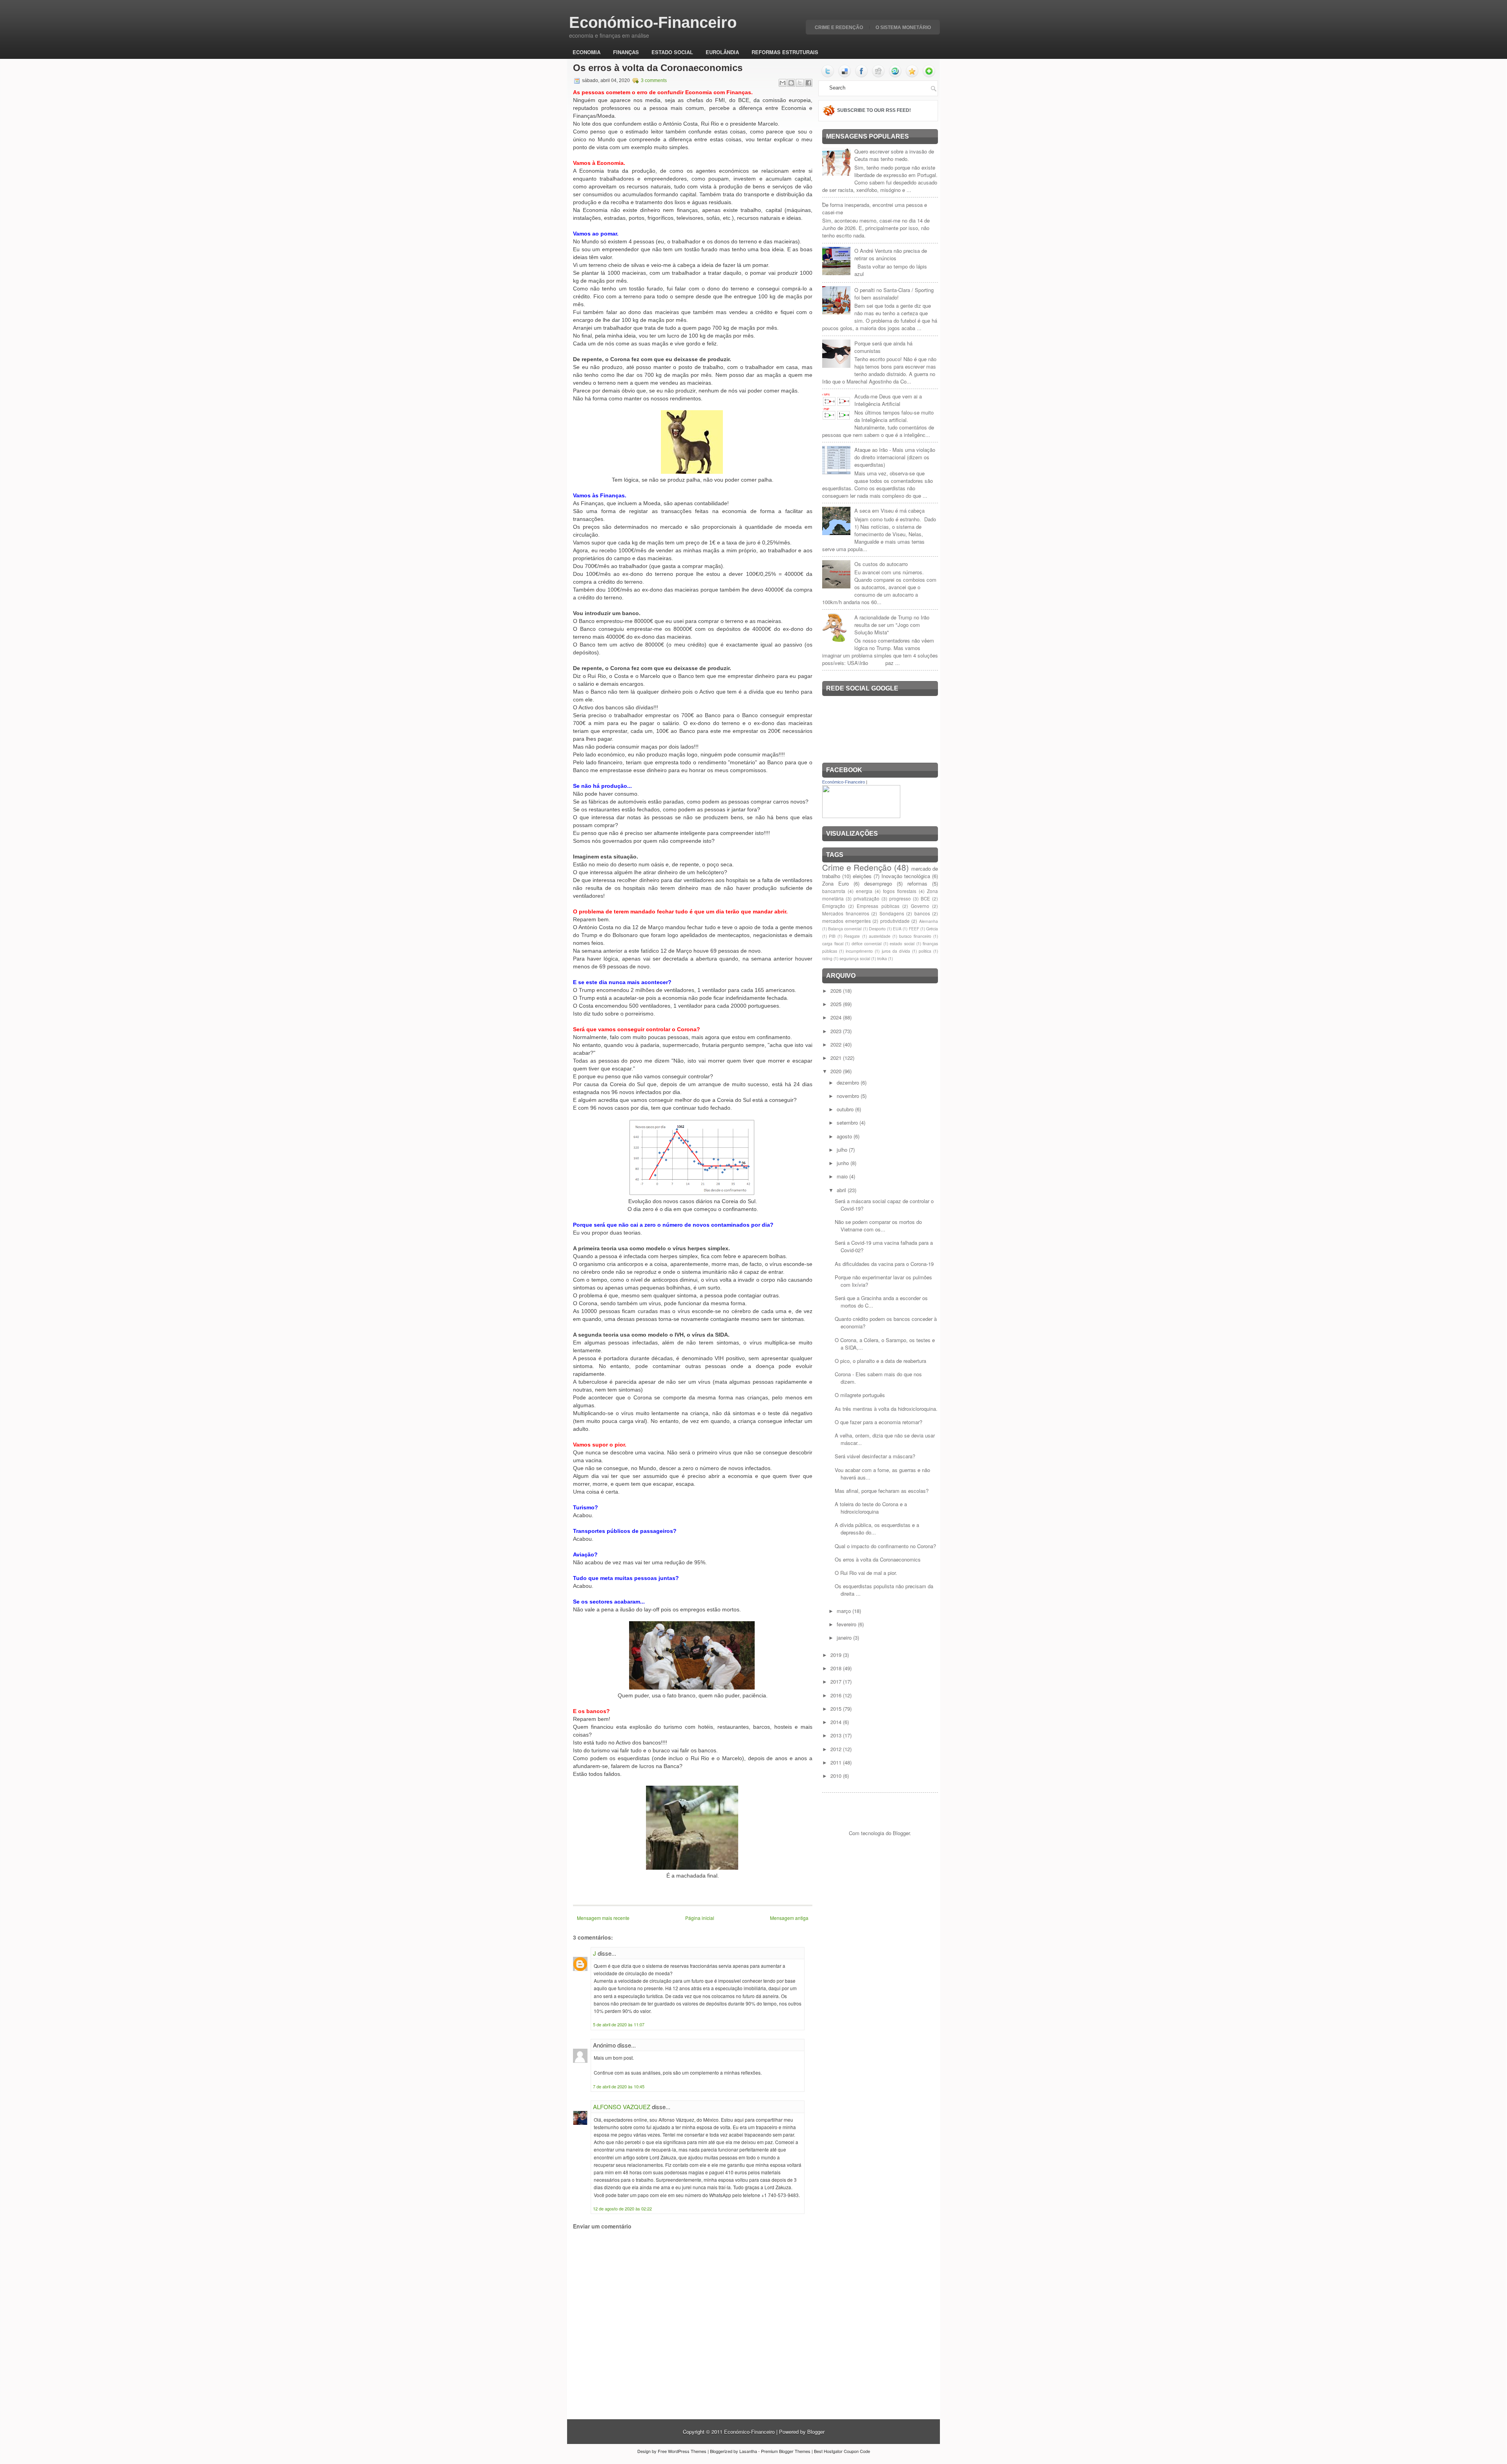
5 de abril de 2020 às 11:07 (619, 2024)
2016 (837, 1695)
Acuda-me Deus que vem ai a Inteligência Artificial (888, 400)
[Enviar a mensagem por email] (783, 83)
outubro (846, 1109)
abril (842, 1190)
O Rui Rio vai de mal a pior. (866, 1573)
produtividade (895, 921)
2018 (837, 1668)
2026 (837, 991)
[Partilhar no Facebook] (808, 83)
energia (864, 891)
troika (882, 958)
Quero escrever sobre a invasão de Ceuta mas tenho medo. (894, 155)
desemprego (878, 883)
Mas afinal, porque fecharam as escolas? (882, 1491)
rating (827, 958)
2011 (837, 1762)
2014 (837, 1722)
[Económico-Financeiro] (861, 816)
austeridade (880, 936)
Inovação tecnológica (906, 876)
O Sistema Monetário (903, 27)
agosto (845, 1136)
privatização (867, 899)
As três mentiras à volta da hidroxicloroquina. (886, 1409)
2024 (837, 1017)
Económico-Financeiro (653, 22)
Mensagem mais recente (603, 1918)
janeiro (845, 1637)
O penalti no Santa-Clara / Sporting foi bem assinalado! (894, 294)
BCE (925, 899)
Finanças (626, 52)
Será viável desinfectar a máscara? (875, 1456)
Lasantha (748, 2451)
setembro (848, 1122)
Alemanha (929, 921)
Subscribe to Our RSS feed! (874, 110)
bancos (922, 913)
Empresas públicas (878, 906)
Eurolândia (722, 52)
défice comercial (867, 943)
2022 (837, 1044)
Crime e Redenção (839, 27)
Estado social (672, 52)
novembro (849, 1096)
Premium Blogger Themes (786, 2451)
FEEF (914, 929)
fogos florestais (900, 891)
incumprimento (859, 951)
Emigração (834, 906)
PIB (832, 936)
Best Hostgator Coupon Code (842, 2451)
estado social (902, 943)
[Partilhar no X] (800, 83)
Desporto (877, 929)
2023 (837, 1031)
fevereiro (847, 1624)
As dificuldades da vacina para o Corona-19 (884, 1264)
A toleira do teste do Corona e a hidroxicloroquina (871, 1508)
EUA (897, 929)
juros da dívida (896, 951)
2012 (837, 1749)
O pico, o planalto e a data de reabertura (880, 1361)
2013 (837, 1735)
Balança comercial (845, 929)
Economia (587, 52)
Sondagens (892, 913)
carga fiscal (833, 943)
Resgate (852, 936)
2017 (837, 1681)
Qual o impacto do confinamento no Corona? (885, 1546)
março (845, 1611)
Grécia (932, 929)
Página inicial (700, 1918)
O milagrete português (860, 1395)
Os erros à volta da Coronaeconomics (658, 68)
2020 (837, 1071)
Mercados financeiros (846, 913)
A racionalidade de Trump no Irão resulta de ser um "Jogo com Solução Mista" (892, 625)
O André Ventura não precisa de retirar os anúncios (891, 254)
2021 (837, 1058)
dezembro (849, 1082)
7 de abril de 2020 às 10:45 (619, 2086)
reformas (917, 883)
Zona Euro (836, 883)
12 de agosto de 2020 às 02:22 (622, 2208)
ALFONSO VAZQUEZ (622, 2107)
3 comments (654, 80)
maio (843, 1176)
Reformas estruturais (785, 52)
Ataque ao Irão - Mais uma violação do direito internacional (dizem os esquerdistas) (895, 457)
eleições (862, 876)
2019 (837, 1655)
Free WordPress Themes (682, 2451)
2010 (837, 1776)
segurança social (855, 958)
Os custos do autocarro (881, 564)
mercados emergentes (847, 921)
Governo (920, 906)
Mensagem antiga (789, 1918)
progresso (900, 899)
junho (844, 1163)
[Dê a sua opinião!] (791, 83)
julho (843, 1150)
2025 (837, 1004)
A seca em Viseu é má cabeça (889, 511)
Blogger (901, 1833)
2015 (837, 1709)
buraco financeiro (915, 936)
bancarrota (834, 891)
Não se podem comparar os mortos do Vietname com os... (878, 1226)
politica (925, 951)
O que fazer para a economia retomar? (878, 1422)
